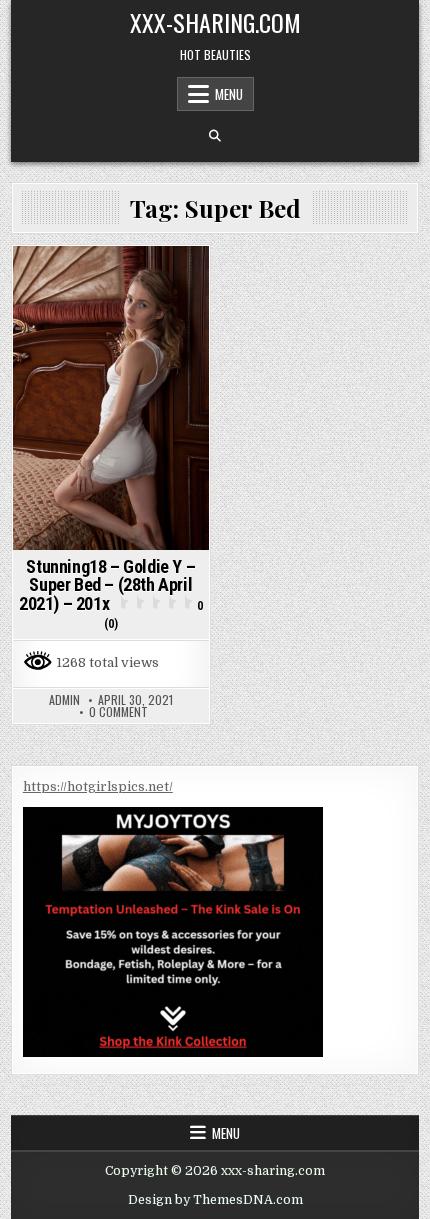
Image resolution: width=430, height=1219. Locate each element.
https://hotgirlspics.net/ (98, 786)
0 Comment (118, 712)
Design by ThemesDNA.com (215, 1200)
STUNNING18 (110, 280)
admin (64, 700)
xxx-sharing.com (215, 22)
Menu (229, 94)
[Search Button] (215, 136)
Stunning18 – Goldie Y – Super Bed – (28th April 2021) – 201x (111, 593)
